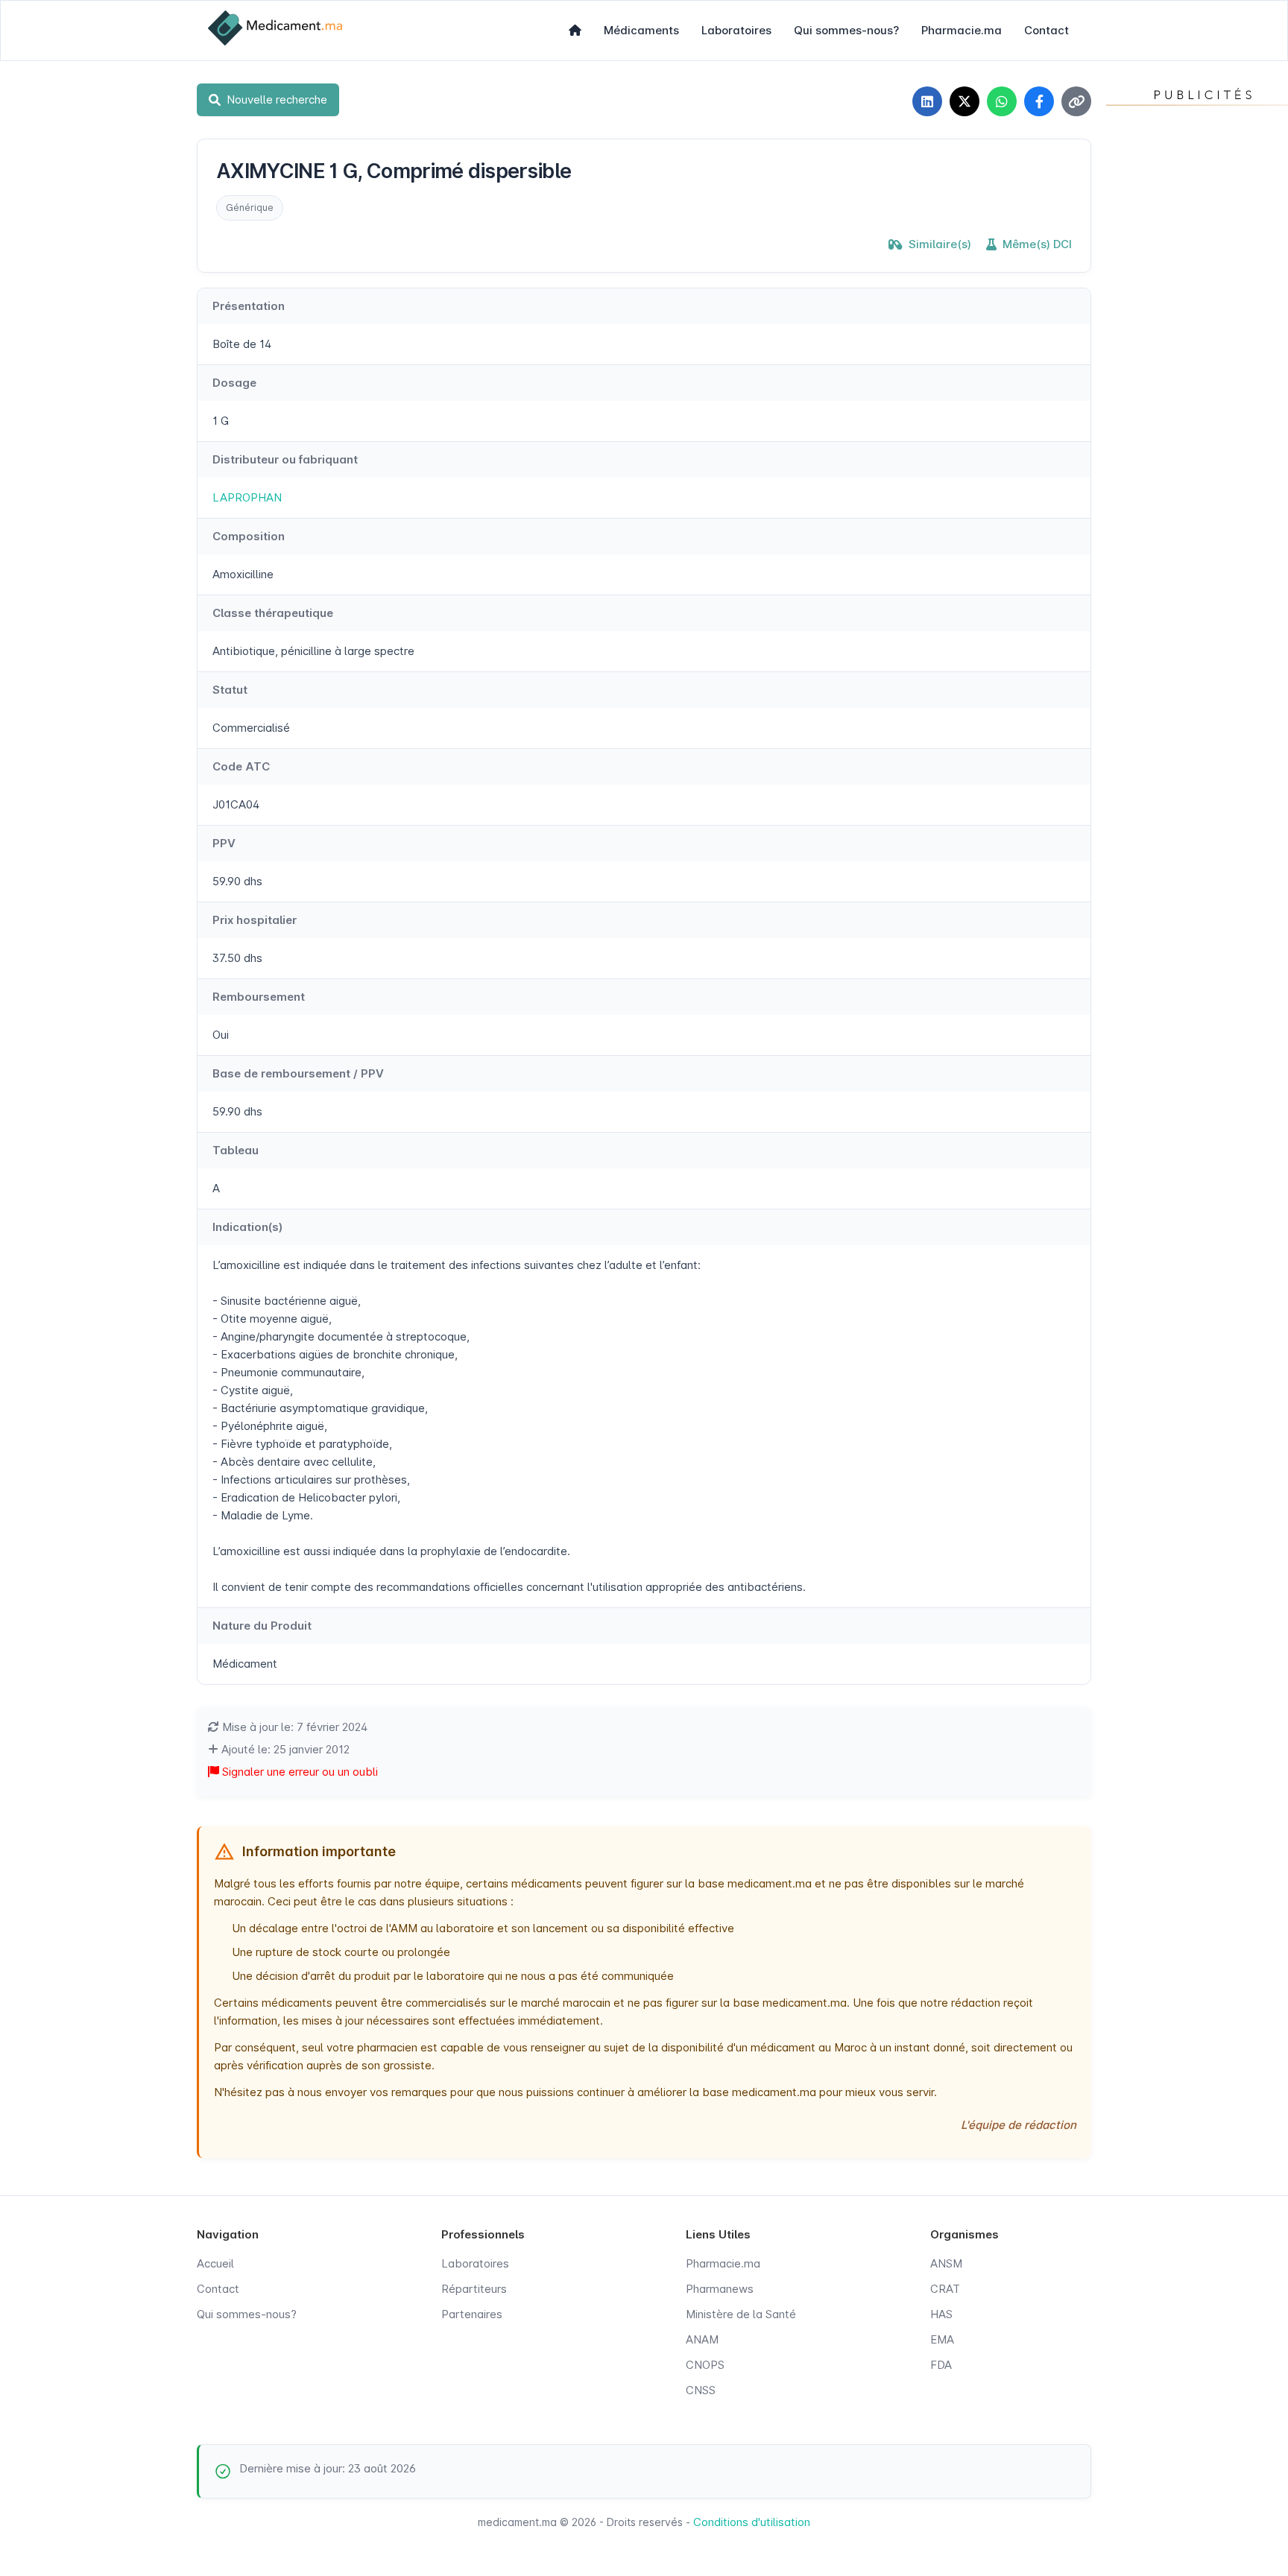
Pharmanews (720, 2289)
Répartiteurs (474, 2289)
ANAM (702, 2339)
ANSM (946, 2263)
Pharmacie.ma (962, 30)
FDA (941, 2365)
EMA (942, 2339)
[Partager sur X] (965, 101)
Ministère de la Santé (741, 2314)
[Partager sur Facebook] (1039, 101)
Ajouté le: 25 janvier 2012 (284, 1749)
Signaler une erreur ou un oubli (299, 1772)
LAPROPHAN (247, 497)
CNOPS (705, 2365)
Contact (1046, 30)
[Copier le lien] (1076, 101)
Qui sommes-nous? (846, 30)
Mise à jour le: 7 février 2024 (293, 1727)
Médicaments (641, 30)
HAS (941, 2314)
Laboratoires (736, 30)
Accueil (215, 2263)
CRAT (945, 2289)
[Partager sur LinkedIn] (927, 101)
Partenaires (472, 2314)
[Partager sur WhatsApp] (1002, 101)
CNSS (701, 2390)
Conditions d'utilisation (752, 2522)
